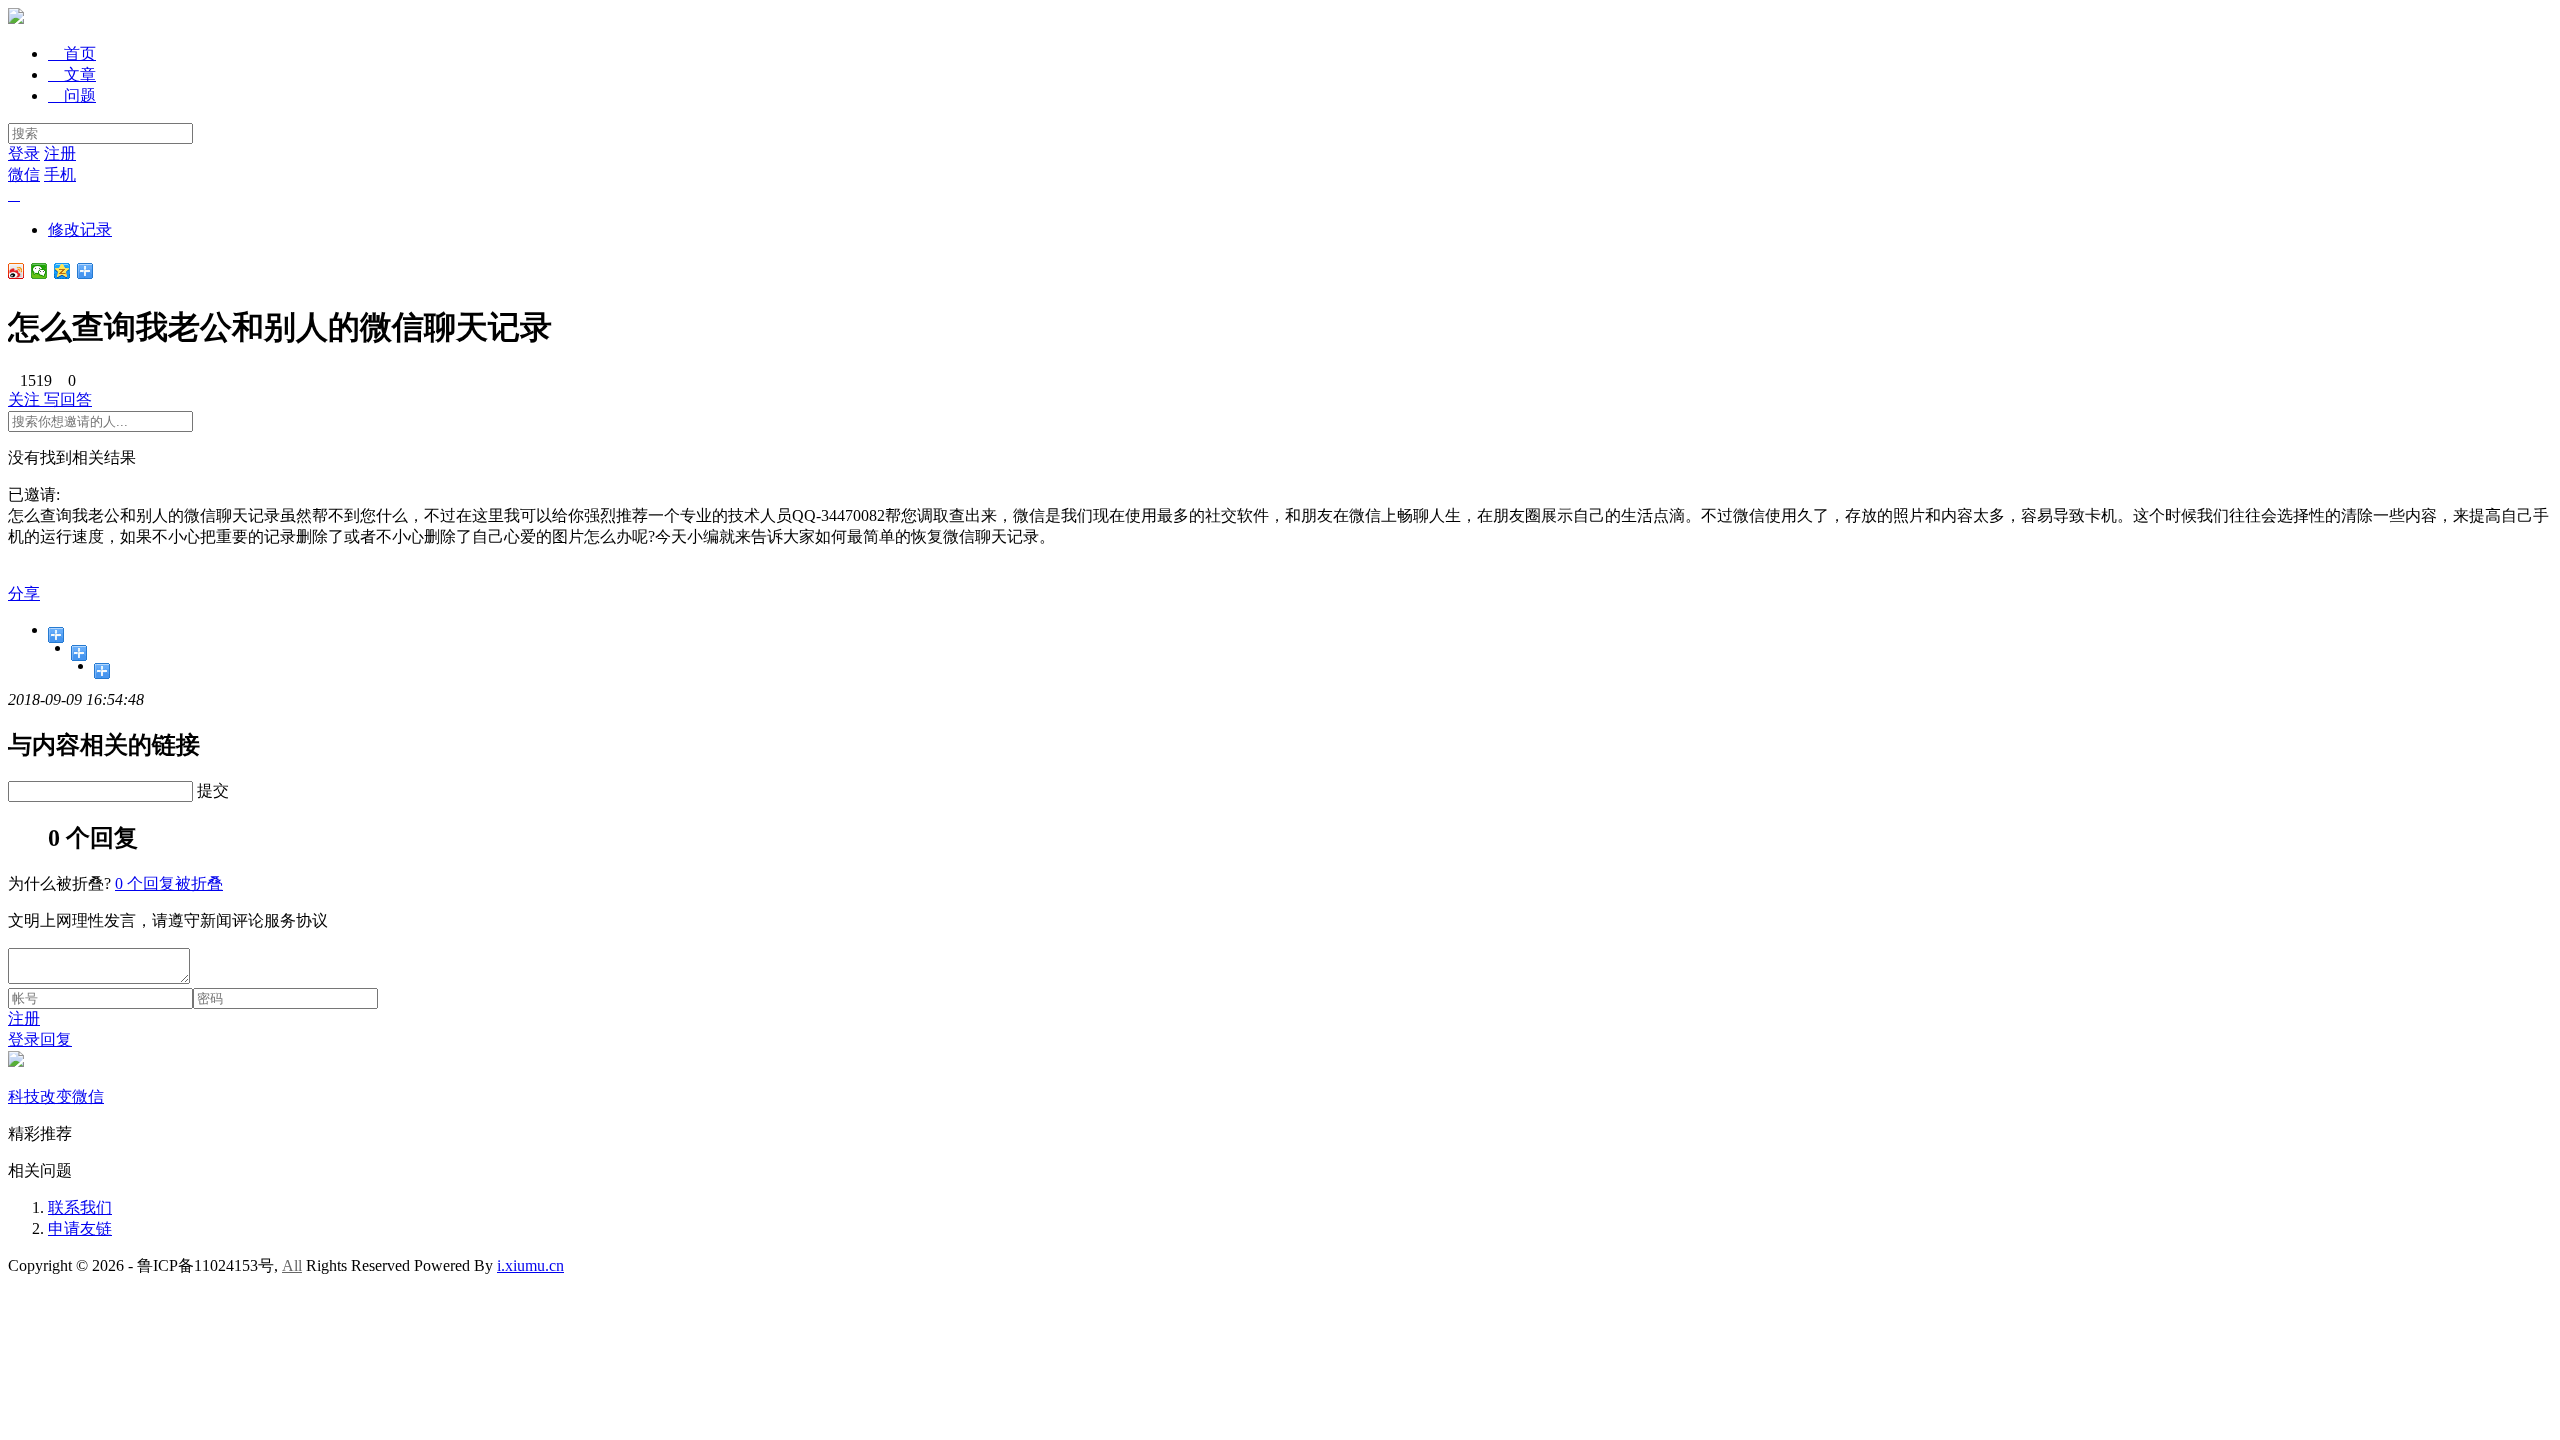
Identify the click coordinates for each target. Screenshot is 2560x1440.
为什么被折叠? (59, 883)
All (292, 1265)
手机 (60, 174)
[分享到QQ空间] (62, 271)
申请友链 (80, 1228)
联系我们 (80, 1207)
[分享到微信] (39, 271)
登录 (24, 153)
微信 (24, 174)
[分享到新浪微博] (16, 271)
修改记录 (80, 229)
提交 (213, 790)
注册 (60, 153)
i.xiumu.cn (530, 1265)
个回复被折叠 (169, 883)
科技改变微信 (56, 1096)
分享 (24, 593)
